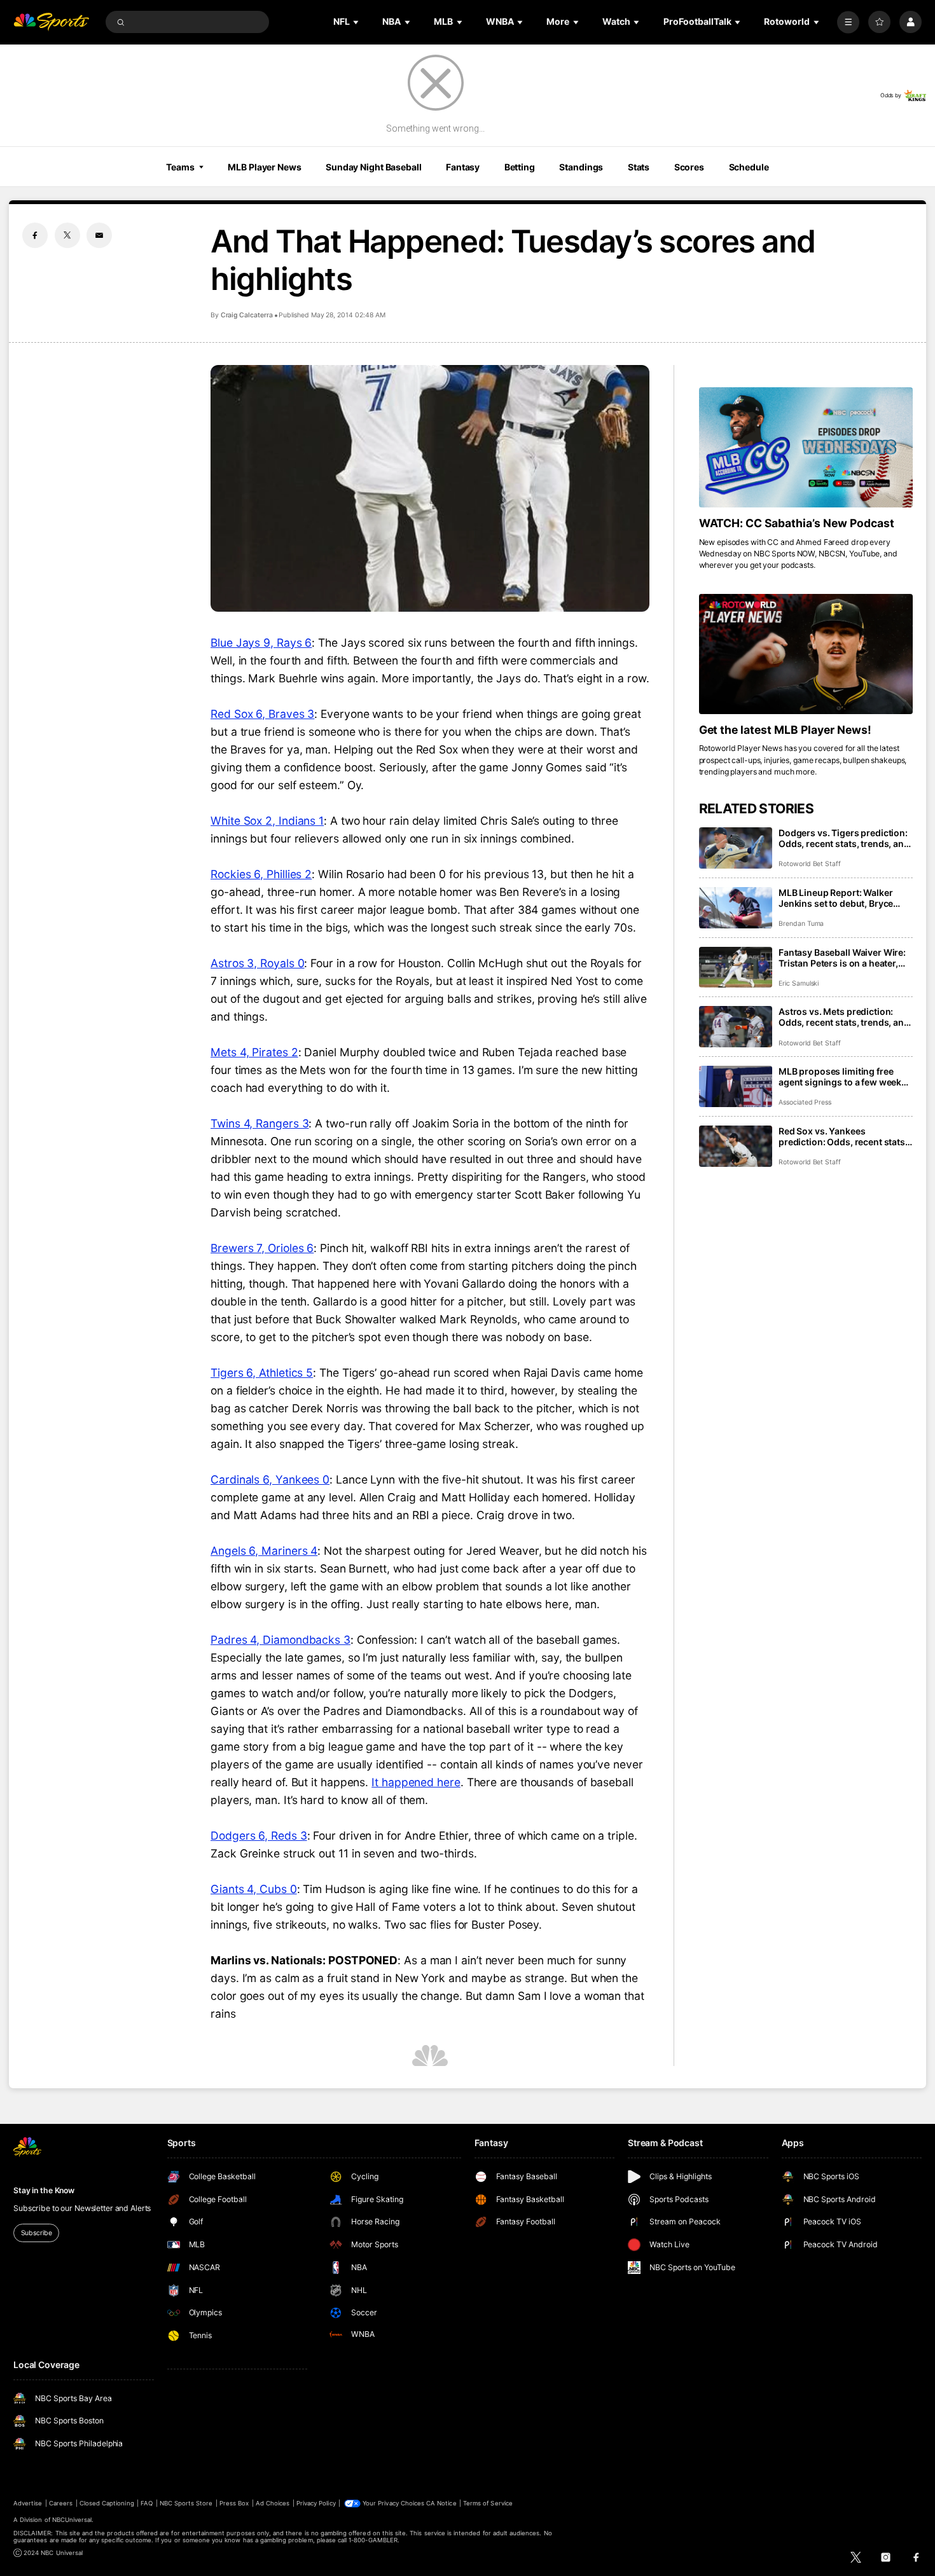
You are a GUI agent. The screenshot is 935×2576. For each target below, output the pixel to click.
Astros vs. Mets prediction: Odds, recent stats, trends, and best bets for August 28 (844, 1017)
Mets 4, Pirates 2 (254, 1052)
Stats (639, 167)
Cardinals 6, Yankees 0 (270, 1479)
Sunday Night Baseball (373, 167)
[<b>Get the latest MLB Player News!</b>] (806, 654)
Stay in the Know (44, 2190)
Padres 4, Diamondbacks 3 (280, 1640)
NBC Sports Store (186, 2503)
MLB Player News (264, 167)
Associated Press (805, 1102)
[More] (848, 22)
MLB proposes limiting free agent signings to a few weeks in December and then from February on (842, 1077)
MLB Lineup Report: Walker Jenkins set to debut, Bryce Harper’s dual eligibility (836, 898)
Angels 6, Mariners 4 (264, 1551)
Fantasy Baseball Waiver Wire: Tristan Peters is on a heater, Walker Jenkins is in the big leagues (842, 958)
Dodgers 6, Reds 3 (259, 1836)
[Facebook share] (35, 235)
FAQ (147, 2503)
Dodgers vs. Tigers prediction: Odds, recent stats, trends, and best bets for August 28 (844, 838)
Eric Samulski (799, 983)
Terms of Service (488, 2503)
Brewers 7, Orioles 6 (262, 1248)
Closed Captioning (107, 2503)
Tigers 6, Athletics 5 (262, 1373)
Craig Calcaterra (247, 315)
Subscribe (37, 2233)
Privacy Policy (316, 2503)
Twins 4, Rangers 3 (260, 1123)
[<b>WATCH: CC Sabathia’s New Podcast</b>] (806, 447)
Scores (689, 167)
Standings (581, 167)
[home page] (51, 22)
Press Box (234, 2503)
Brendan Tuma (801, 924)
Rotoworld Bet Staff (810, 864)
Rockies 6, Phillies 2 (261, 874)
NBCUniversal (72, 2520)
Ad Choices (273, 2503)
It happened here (416, 1782)
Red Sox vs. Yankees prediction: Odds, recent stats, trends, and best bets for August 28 (843, 1136)
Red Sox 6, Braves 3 (262, 714)
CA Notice (441, 2503)
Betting (520, 167)
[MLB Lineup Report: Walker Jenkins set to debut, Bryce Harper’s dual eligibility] (736, 908)
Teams (180, 167)
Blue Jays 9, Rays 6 (261, 643)
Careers (61, 2503)
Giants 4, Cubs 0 (254, 1889)
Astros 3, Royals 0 (257, 963)
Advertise (28, 2503)
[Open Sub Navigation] (357, 22)
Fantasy (463, 167)
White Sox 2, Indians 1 (267, 821)
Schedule (749, 167)
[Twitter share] (67, 235)
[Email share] (99, 235)
